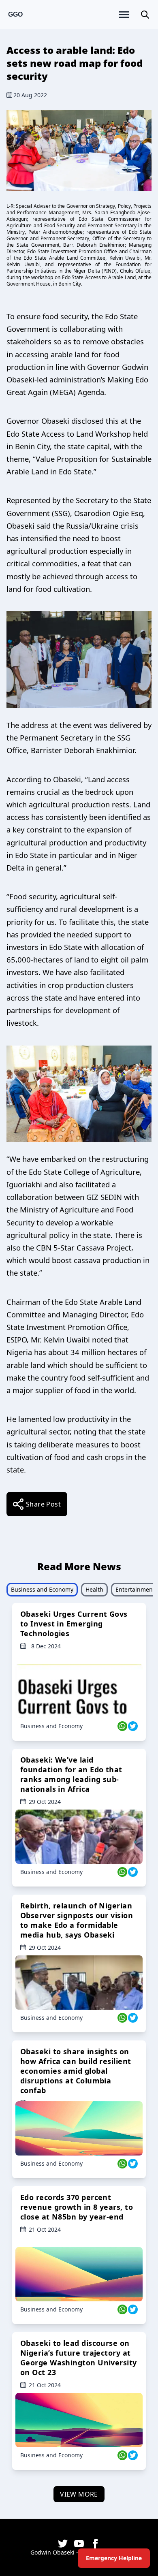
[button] (145, 15)
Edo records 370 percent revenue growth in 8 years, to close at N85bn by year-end (77, 2207)
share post (43, 1504)
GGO (15, 14)
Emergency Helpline (114, 2558)
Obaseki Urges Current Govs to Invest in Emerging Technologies (74, 1624)
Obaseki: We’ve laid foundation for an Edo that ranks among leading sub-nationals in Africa (71, 1774)
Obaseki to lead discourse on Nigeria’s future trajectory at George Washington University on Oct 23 (79, 2358)
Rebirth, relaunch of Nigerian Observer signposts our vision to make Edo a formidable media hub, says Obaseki (77, 1920)
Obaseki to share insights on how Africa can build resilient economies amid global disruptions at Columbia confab (76, 2071)
